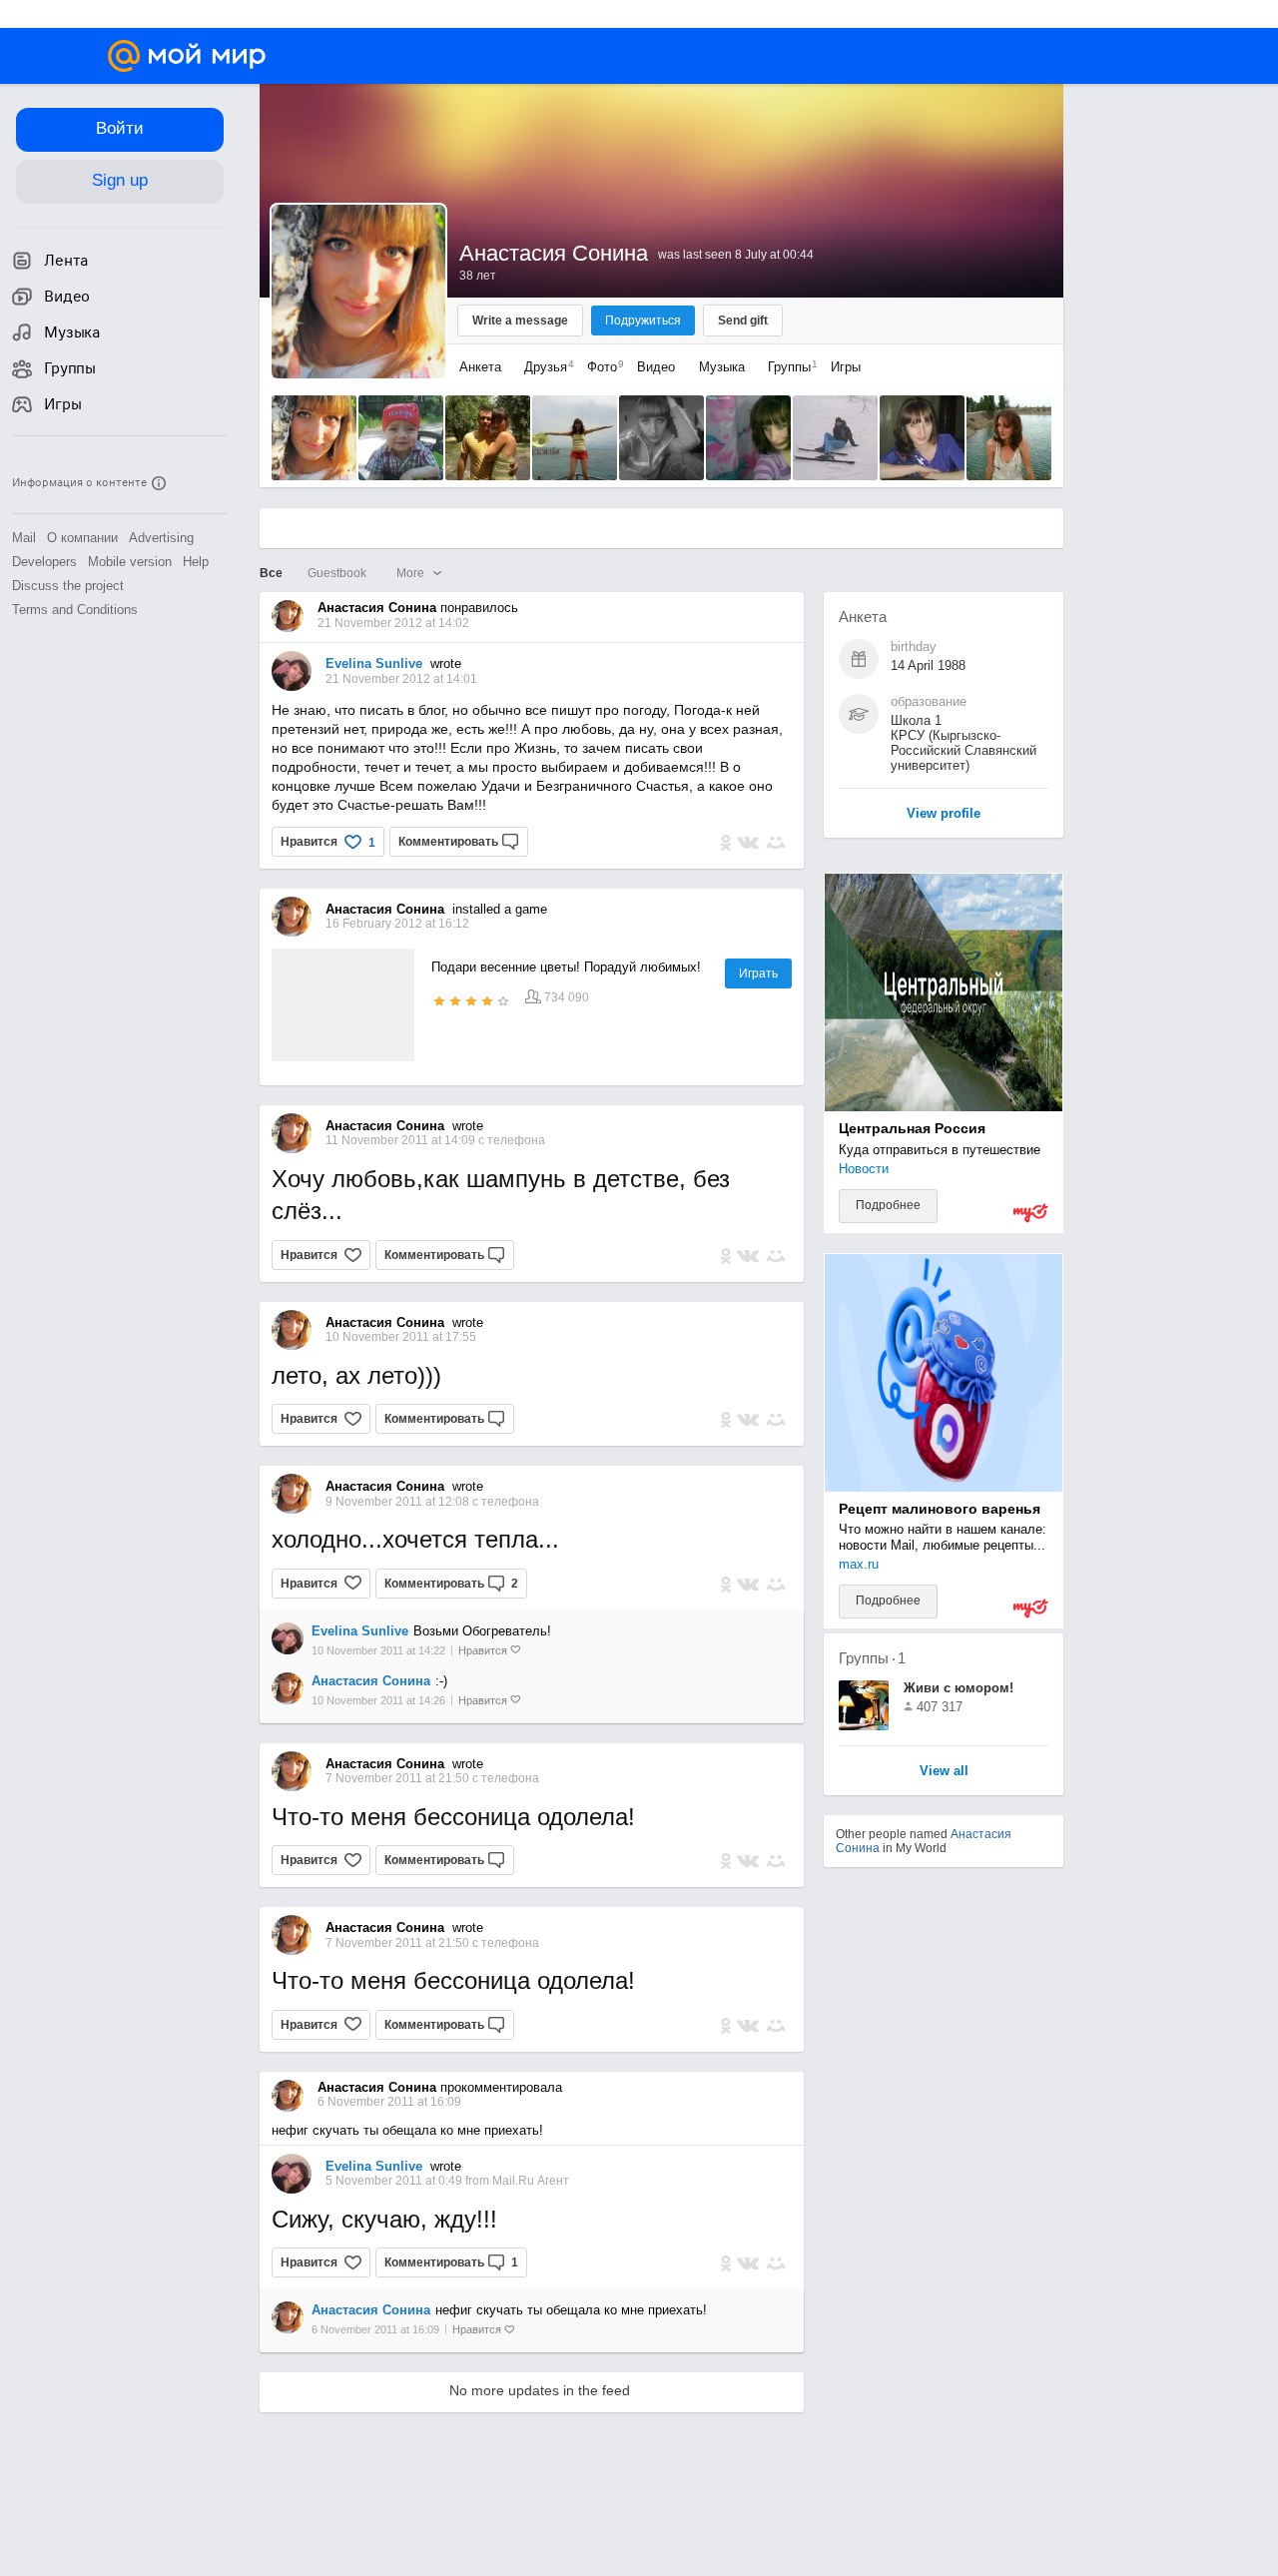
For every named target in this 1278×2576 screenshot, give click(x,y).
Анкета (480, 367)
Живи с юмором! (958, 1688)
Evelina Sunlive (374, 663)
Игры (846, 367)
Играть (758, 973)
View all (944, 1772)
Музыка (722, 367)
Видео (658, 367)
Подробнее (888, 1205)
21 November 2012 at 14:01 (401, 679)
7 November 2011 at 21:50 (399, 1778)
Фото (601, 367)
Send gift (743, 321)
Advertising (161, 538)
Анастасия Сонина (371, 1681)
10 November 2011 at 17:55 (401, 1337)
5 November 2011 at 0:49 (395, 2181)
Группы (788, 367)
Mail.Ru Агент (531, 2181)
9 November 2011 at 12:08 (399, 1502)
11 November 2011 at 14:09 (402, 1140)
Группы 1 (872, 1658)
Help (196, 562)
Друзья (544, 367)
